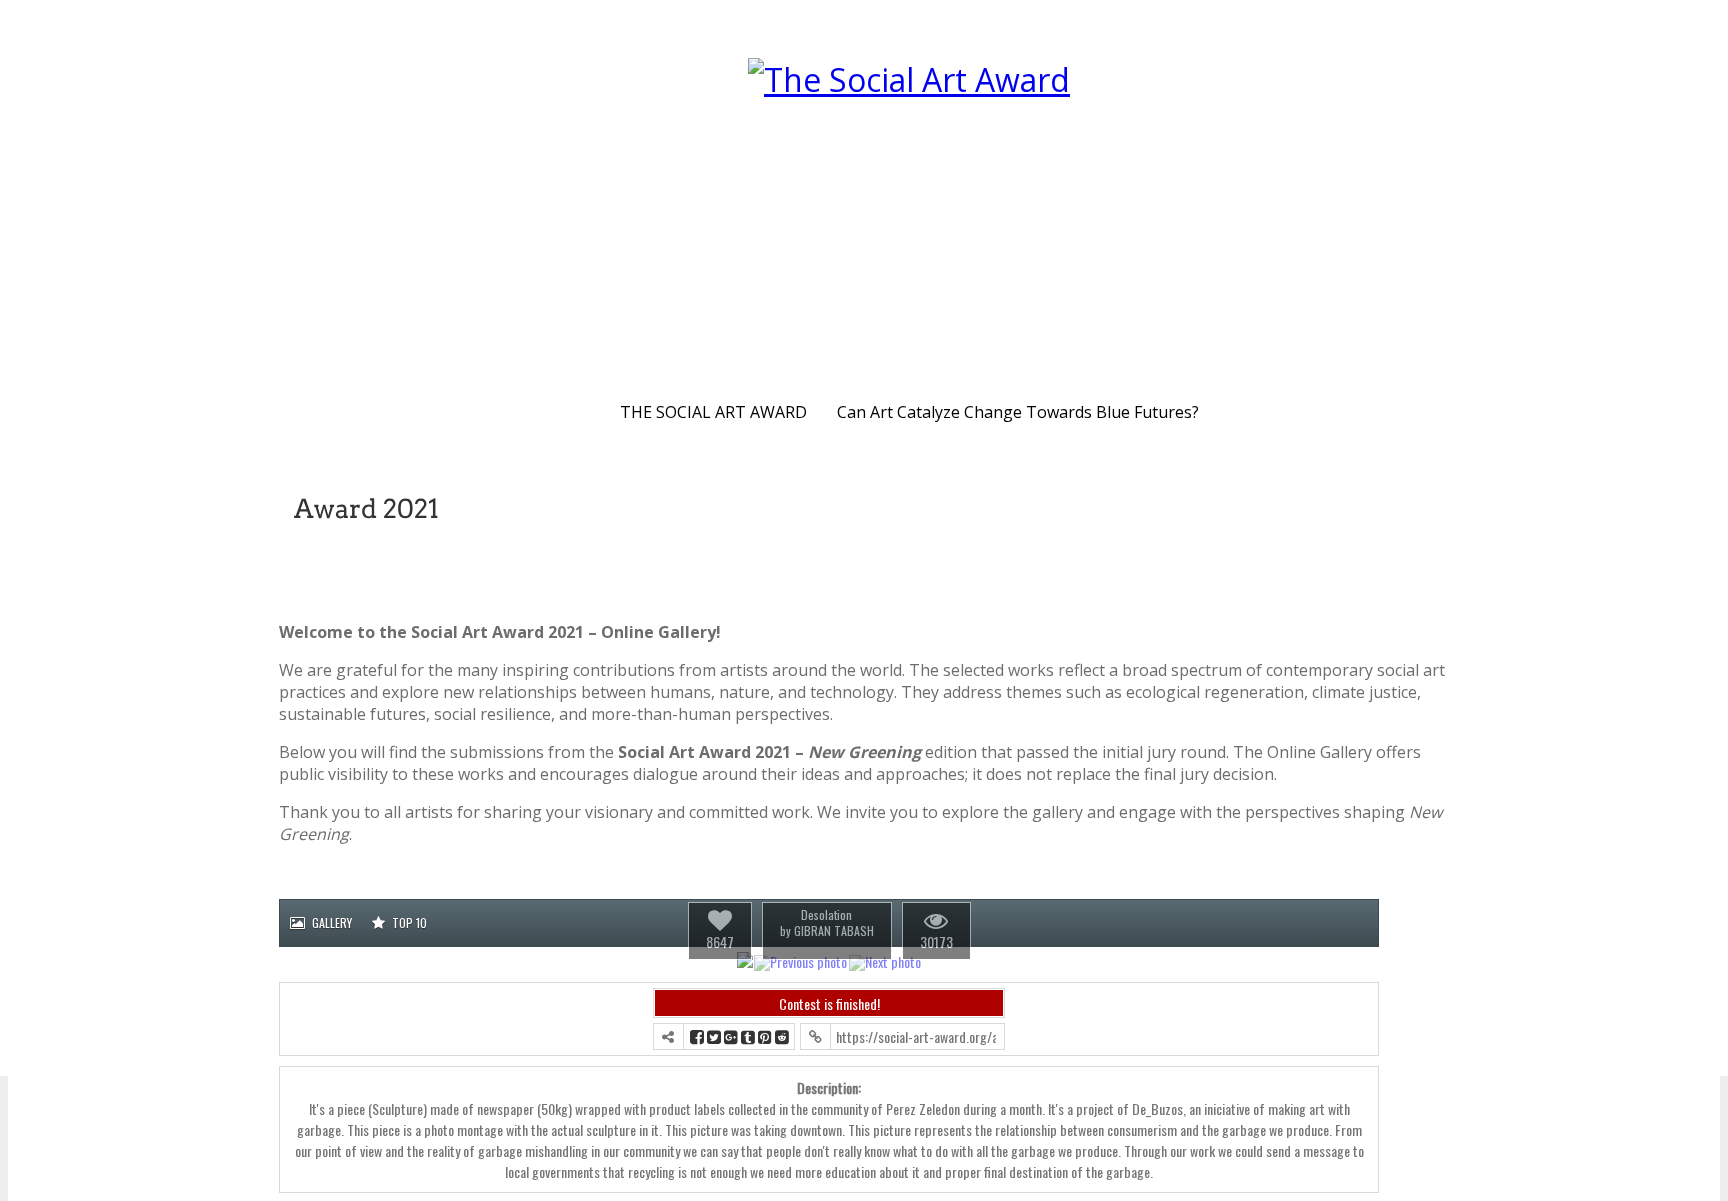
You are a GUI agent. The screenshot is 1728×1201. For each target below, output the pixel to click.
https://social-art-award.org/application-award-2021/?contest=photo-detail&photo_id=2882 (916, 1036)
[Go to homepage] (909, 214)
